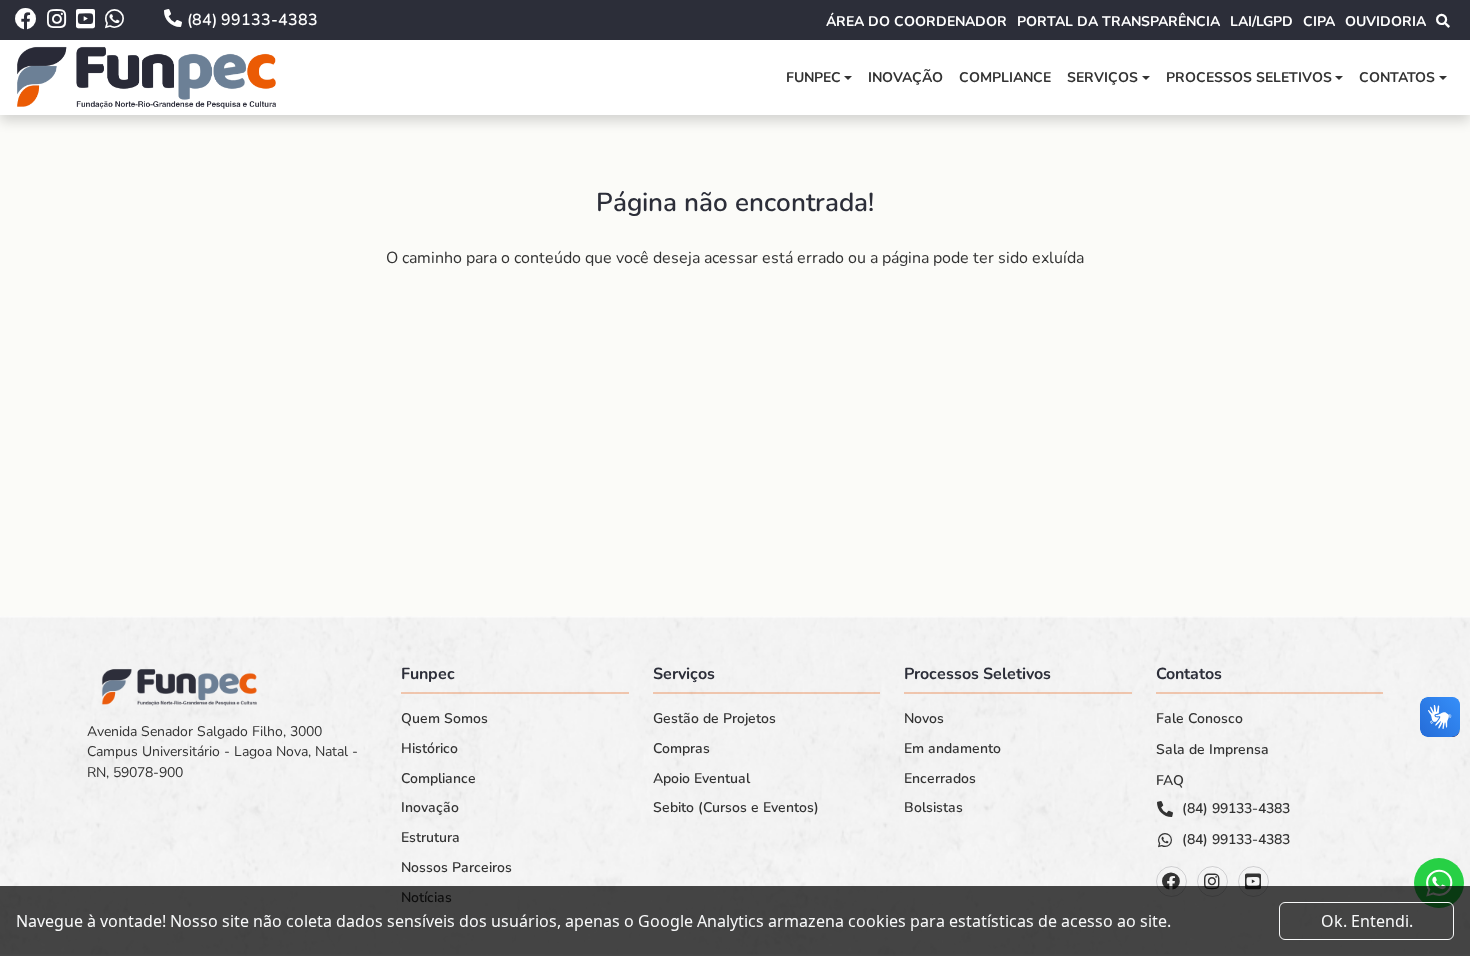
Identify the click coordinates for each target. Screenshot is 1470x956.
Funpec (813, 77)
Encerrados (940, 779)
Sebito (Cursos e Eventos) (736, 808)
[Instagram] (1212, 881)
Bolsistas (933, 808)
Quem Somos (444, 719)
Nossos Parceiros (456, 868)
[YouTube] (1253, 881)
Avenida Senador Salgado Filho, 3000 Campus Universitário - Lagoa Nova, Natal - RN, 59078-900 (222, 752)
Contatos (1397, 77)
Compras (681, 749)
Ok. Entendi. (1367, 921)
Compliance (1005, 77)
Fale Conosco (1199, 719)
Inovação (905, 77)
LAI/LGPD (1261, 21)
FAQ (1170, 781)
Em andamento (952, 749)
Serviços (1102, 77)
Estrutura (430, 838)
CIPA (1319, 21)
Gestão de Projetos (714, 719)
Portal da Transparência (1118, 21)
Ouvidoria (1385, 21)
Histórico (429, 749)
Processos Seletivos (1249, 77)
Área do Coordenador (916, 21)
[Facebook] (1171, 881)
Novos (924, 719)
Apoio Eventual (701, 779)
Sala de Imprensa (1212, 750)
